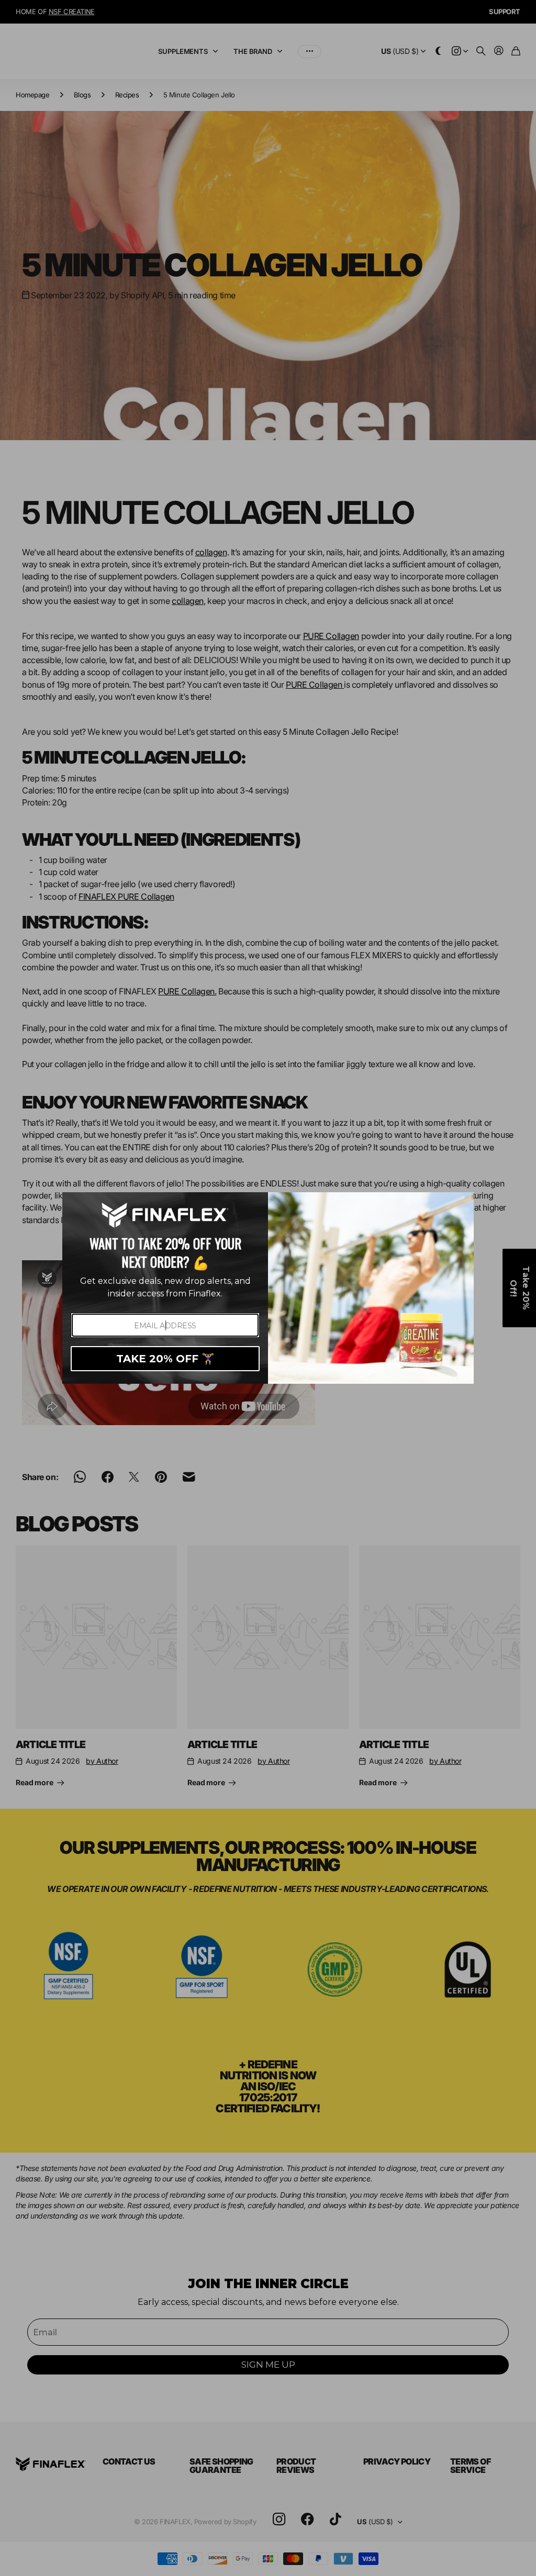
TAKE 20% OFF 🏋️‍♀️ (165, 1359)
